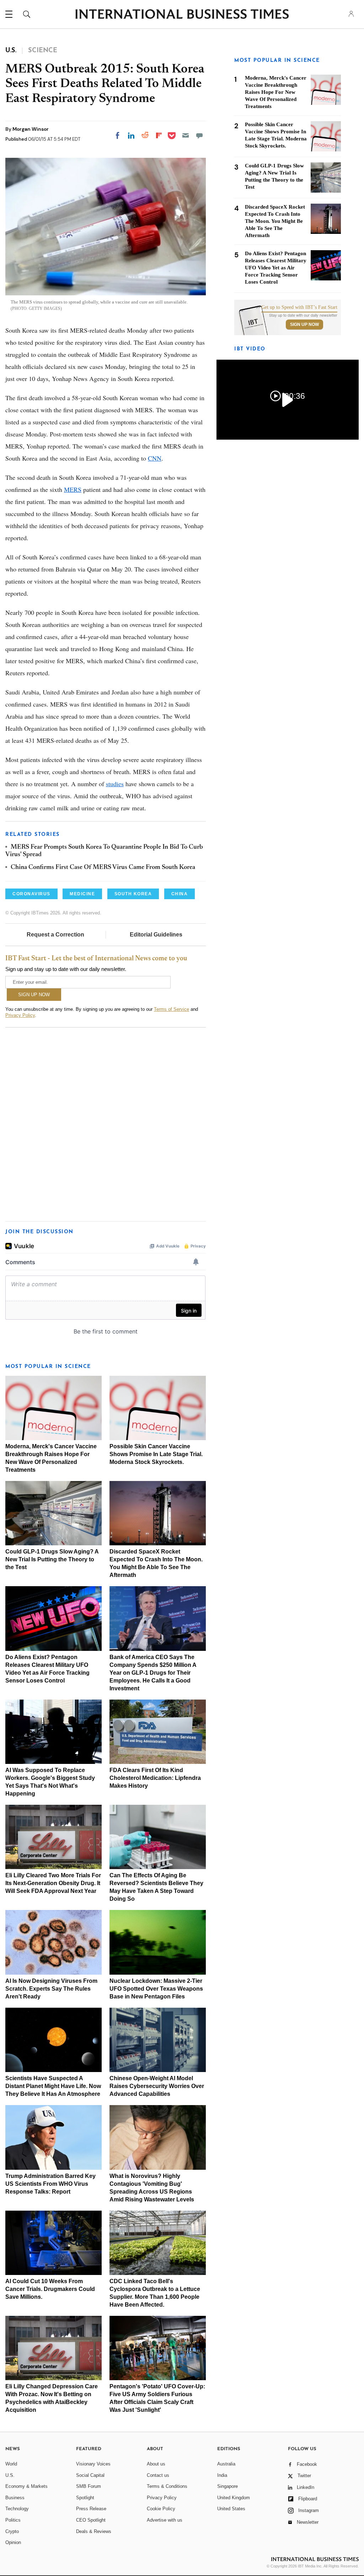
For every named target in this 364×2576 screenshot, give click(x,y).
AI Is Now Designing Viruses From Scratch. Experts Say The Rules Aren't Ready (51, 1989)
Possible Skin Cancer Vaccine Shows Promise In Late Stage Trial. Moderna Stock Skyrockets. (156, 1454)
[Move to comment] (199, 135)
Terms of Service (172, 1009)
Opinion (13, 2542)
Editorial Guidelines (156, 935)
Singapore (227, 2486)
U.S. (10, 2475)
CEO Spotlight (91, 2520)
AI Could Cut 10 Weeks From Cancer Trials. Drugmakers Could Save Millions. (50, 2289)
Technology (17, 2509)
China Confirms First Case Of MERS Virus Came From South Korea (103, 868)
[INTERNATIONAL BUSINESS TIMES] (182, 15)
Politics (13, 2520)
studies (115, 784)
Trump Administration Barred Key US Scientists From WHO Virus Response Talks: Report (50, 2184)
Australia (226, 2464)
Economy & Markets (26, 2486)
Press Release (91, 2509)
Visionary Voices (93, 2464)
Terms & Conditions (167, 2486)
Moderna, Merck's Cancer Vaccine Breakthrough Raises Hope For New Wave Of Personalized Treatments (276, 92)
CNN (155, 458)
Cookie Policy (161, 2509)
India (222, 2475)
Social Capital (90, 2475)
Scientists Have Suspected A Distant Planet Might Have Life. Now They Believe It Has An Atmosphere (53, 2086)
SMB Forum (89, 2486)
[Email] (186, 135)
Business (15, 2498)
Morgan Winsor (31, 129)
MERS (73, 489)
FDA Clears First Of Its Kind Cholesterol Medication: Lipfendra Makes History (155, 1778)
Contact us (158, 2475)
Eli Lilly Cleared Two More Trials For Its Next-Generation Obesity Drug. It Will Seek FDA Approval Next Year (53, 1883)
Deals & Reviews (94, 2531)
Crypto (12, 2531)
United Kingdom (234, 2498)
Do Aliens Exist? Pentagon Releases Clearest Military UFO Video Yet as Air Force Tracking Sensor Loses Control (276, 268)
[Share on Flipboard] (159, 135)
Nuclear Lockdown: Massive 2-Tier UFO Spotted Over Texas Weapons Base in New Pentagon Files (156, 1989)
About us (156, 2464)
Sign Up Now (304, 324)
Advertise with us (165, 2520)
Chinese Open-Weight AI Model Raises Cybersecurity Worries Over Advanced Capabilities (157, 2086)
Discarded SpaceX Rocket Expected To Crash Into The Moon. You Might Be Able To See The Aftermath (275, 221)
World (11, 2464)
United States (231, 2509)
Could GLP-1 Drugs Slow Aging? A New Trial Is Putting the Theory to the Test (52, 1559)
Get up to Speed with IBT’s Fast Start (299, 307)
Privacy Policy (20, 1015)
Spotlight (85, 2498)
